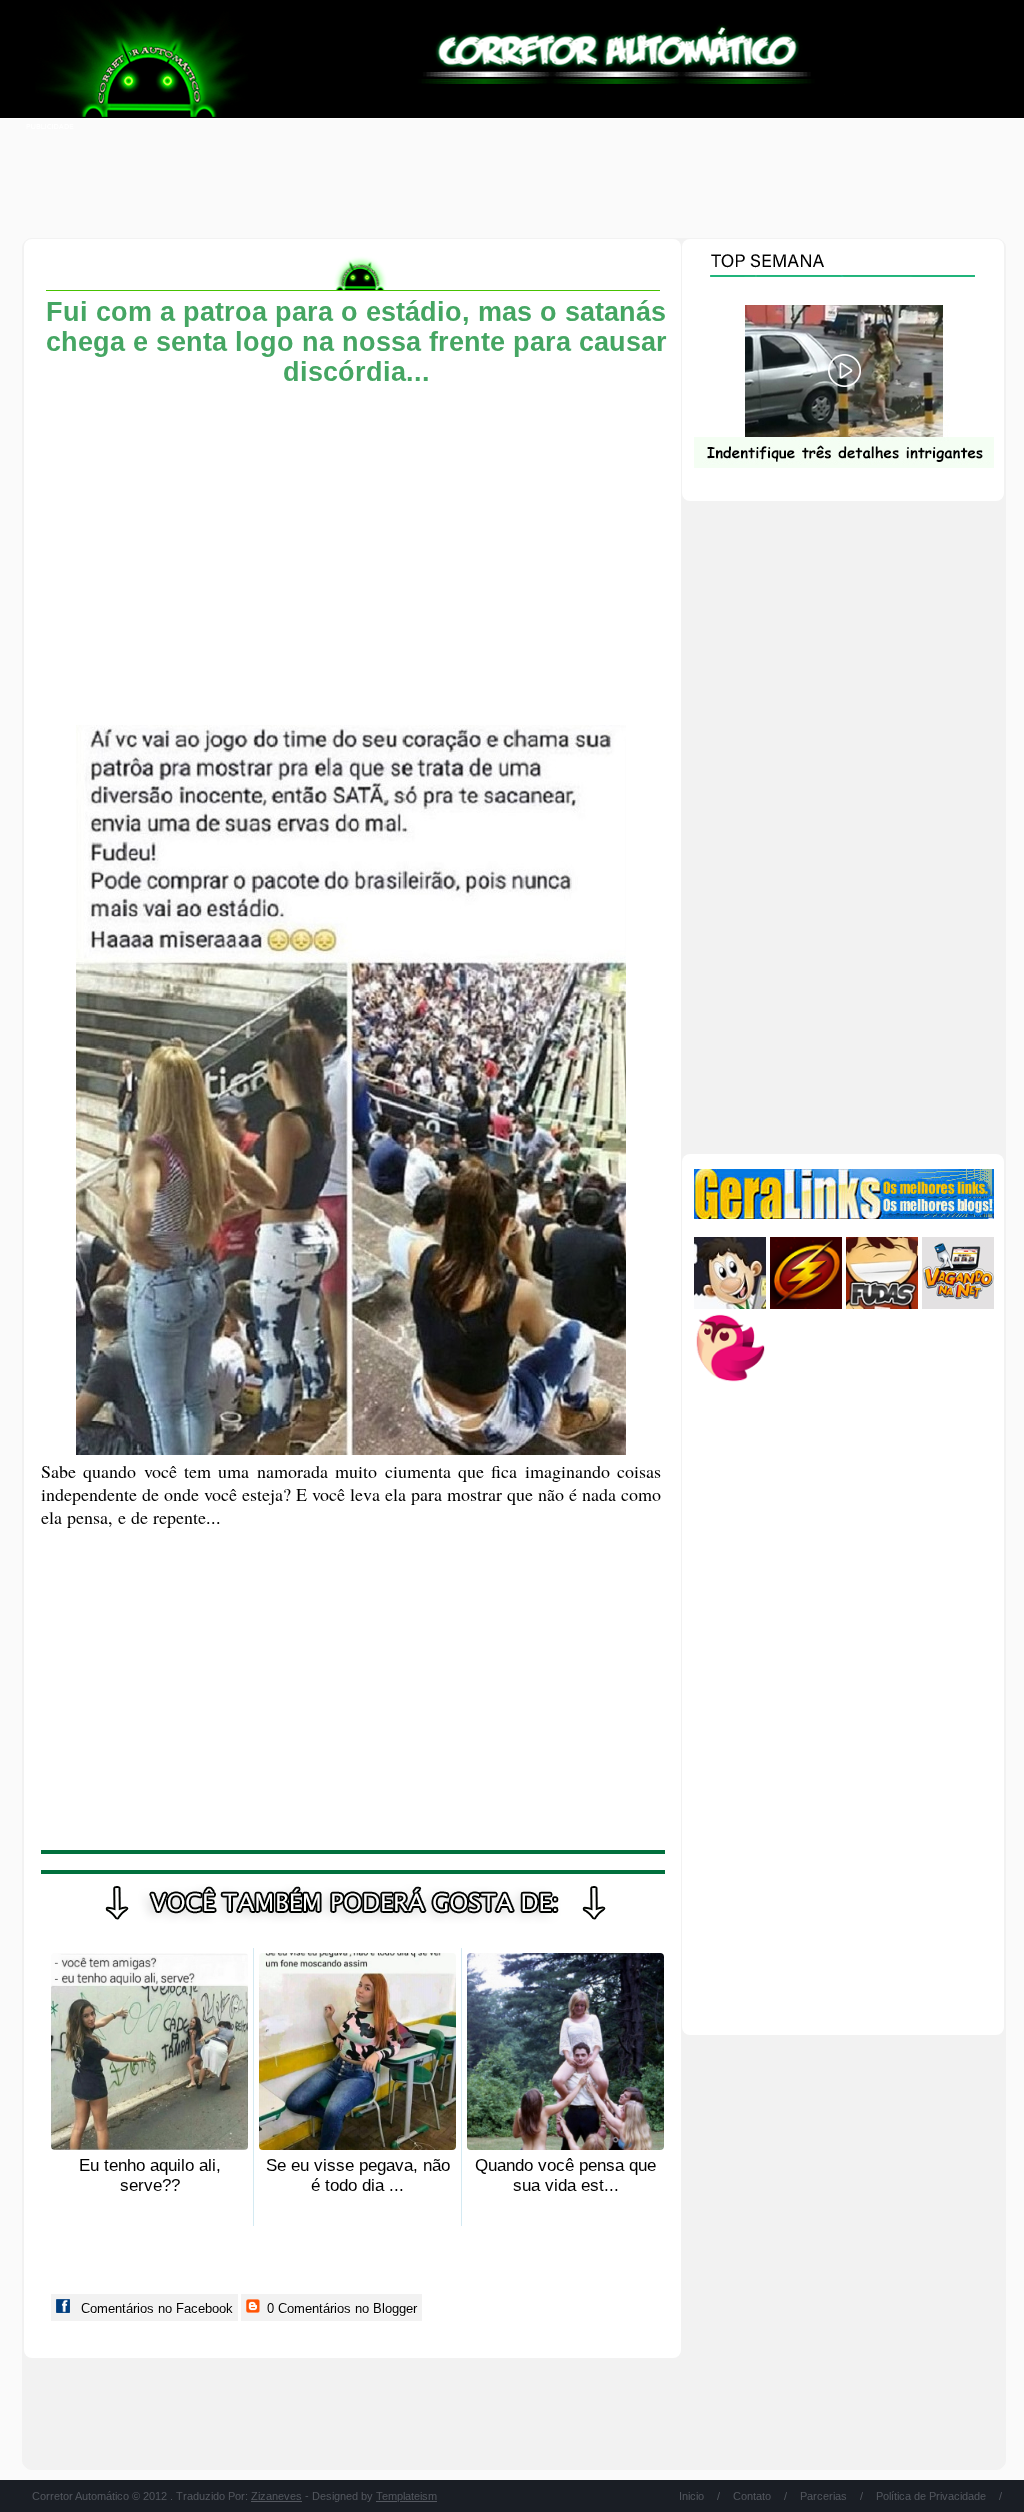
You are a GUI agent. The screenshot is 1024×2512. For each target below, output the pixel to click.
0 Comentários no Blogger (340, 2308)
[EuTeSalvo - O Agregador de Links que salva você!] (806, 1304)
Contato (752, 2496)
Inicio (691, 2496)
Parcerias (823, 2496)
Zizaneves (276, 2496)
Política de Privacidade (931, 2496)
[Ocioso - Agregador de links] (730, 1379)
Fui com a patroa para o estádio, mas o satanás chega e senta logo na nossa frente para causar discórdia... (356, 342)
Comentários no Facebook (155, 2308)
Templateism (406, 2496)
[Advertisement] (512, 180)
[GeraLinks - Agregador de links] (844, 1214)
